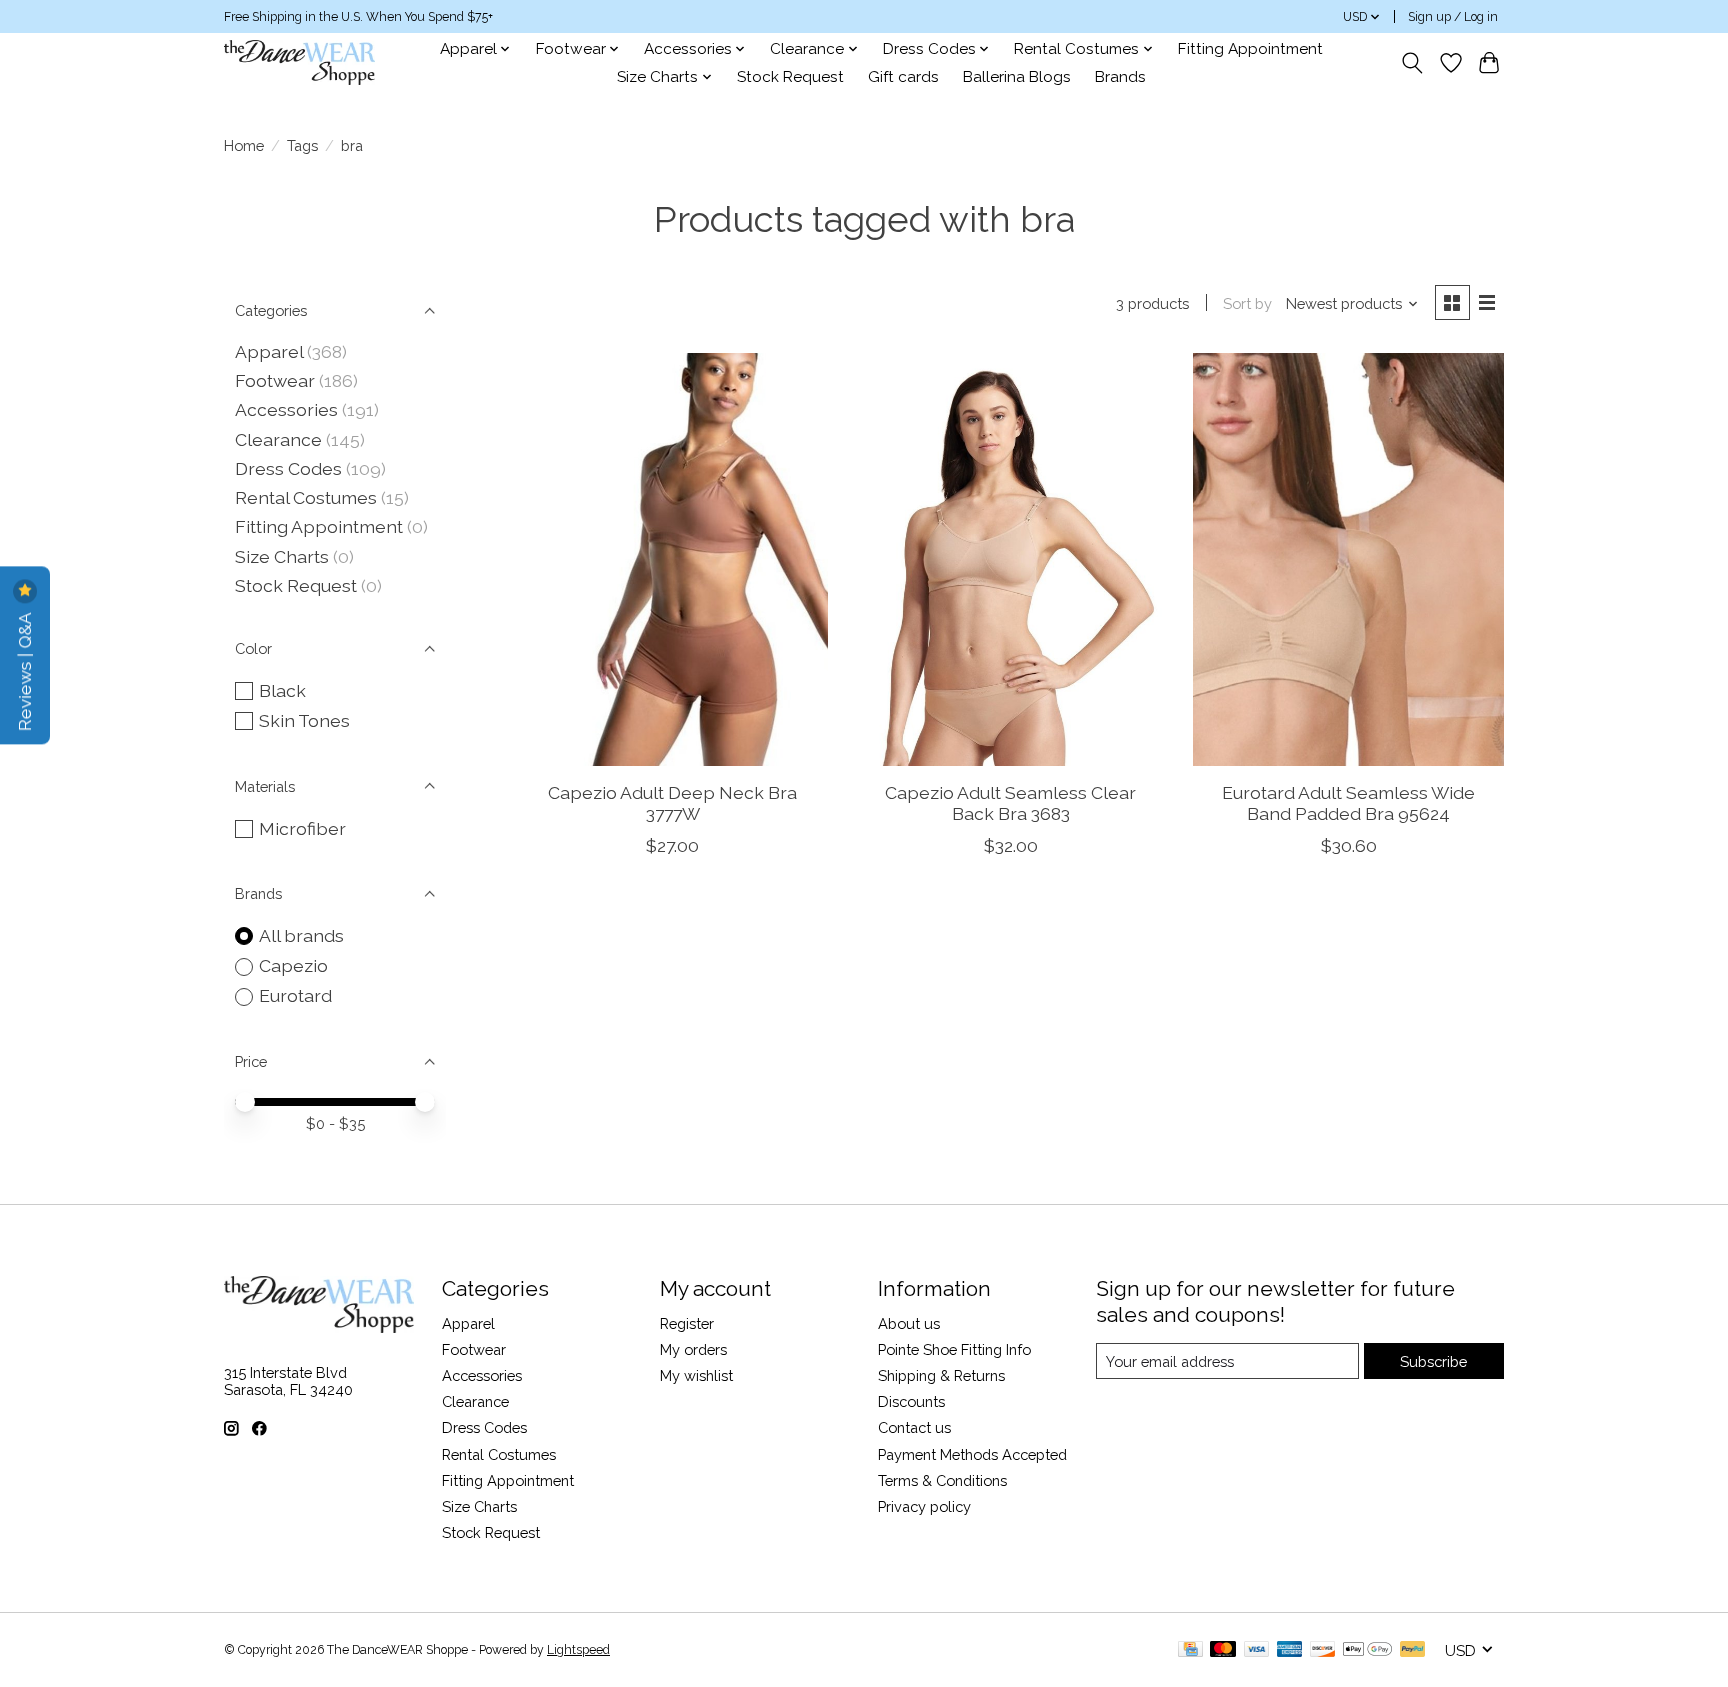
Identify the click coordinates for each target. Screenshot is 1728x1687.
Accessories (286, 409)
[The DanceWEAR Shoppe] (299, 62)
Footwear (275, 380)
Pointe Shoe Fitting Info (954, 1349)
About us (909, 1323)
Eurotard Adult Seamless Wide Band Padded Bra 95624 (1348, 803)
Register (687, 1323)
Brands (1120, 77)
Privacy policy (924, 1506)
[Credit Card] (1190, 1650)
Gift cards (903, 77)
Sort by (1247, 303)
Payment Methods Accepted (972, 1454)
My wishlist (696, 1375)
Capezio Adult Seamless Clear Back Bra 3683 (1010, 803)
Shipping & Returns (941, 1375)
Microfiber (302, 828)
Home (244, 145)
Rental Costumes (306, 497)
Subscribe (1433, 1361)
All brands (301, 935)
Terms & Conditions (942, 1480)
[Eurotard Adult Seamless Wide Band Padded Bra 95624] (1348, 559)
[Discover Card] (1323, 1650)
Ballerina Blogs (1017, 77)
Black (282, 690)
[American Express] (1290, 1650)
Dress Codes (288, 468)
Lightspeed (578, 1650)
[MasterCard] (1223, 1650)
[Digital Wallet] (1367, 1650)
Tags (302, 145)
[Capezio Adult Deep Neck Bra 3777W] (673, 559)
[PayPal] (1413, 1650)
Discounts (911, 1401)
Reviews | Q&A (24, 669)
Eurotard (295, 995)
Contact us (914, 1427)
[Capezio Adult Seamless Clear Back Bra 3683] (1010, 559)
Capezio (293, 965)
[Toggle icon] (1412, 63)
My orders (693, 1349)
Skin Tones (304, 720)
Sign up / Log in (1453, 17)
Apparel (269, 351)
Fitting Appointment (1250, 49)
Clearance (278, 439)
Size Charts (282, 556)
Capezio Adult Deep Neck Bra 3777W (672, 803)
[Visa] (1257, 1650)
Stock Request (790, 77)
